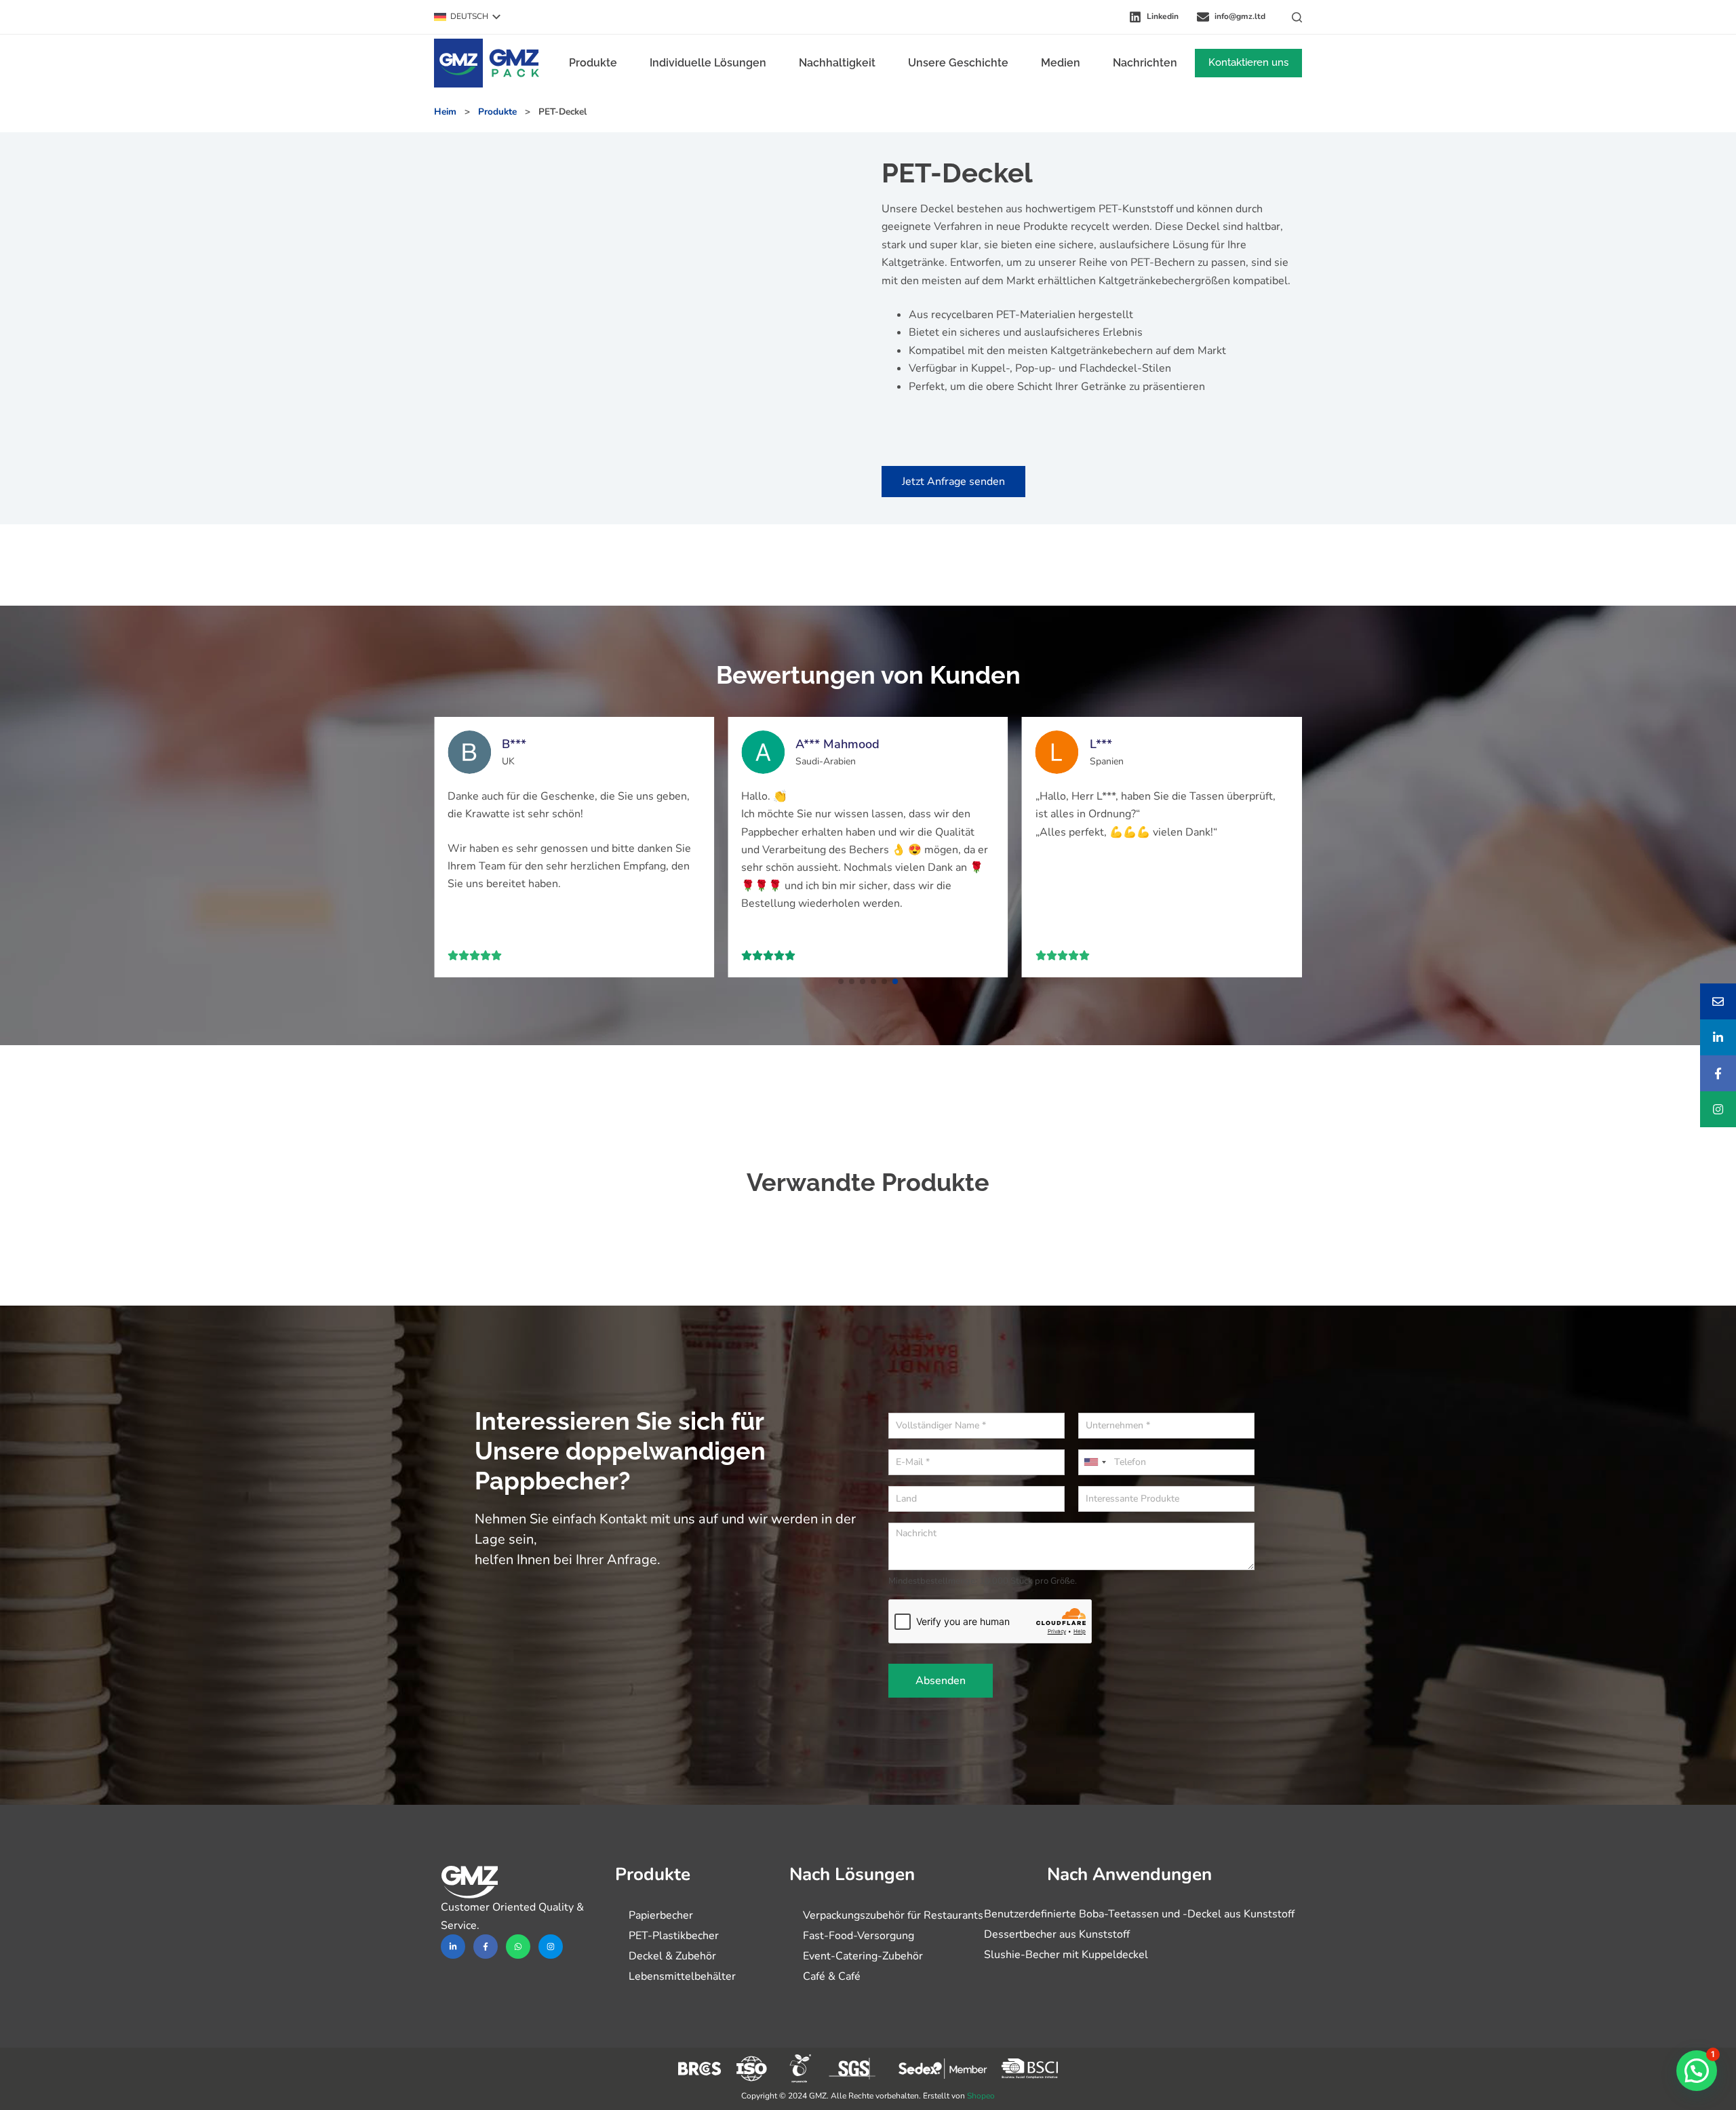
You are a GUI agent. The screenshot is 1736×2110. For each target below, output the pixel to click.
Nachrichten (1145, 63)
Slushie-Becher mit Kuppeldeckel (1066, 1955)
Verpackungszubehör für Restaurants (893, 1915)
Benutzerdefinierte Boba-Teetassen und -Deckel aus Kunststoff (1139, 1914)
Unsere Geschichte (958, 63)
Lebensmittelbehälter (682, 1976)
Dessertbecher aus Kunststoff (1057, 1934)
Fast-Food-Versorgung (859, 1936)
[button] (467, 17)
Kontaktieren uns (1248, 62)
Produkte (593, 63)
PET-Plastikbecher (674, 1936)
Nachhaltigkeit (837, 63)
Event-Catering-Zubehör (863, 1956)
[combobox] (1094, 1462)
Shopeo (981, 2096)
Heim (445, 112)
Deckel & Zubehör (672, 1956)
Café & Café (832, 1976)
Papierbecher (661, 1915)
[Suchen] (1297, 17)
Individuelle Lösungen (708, 63)
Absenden (941, 1681)
